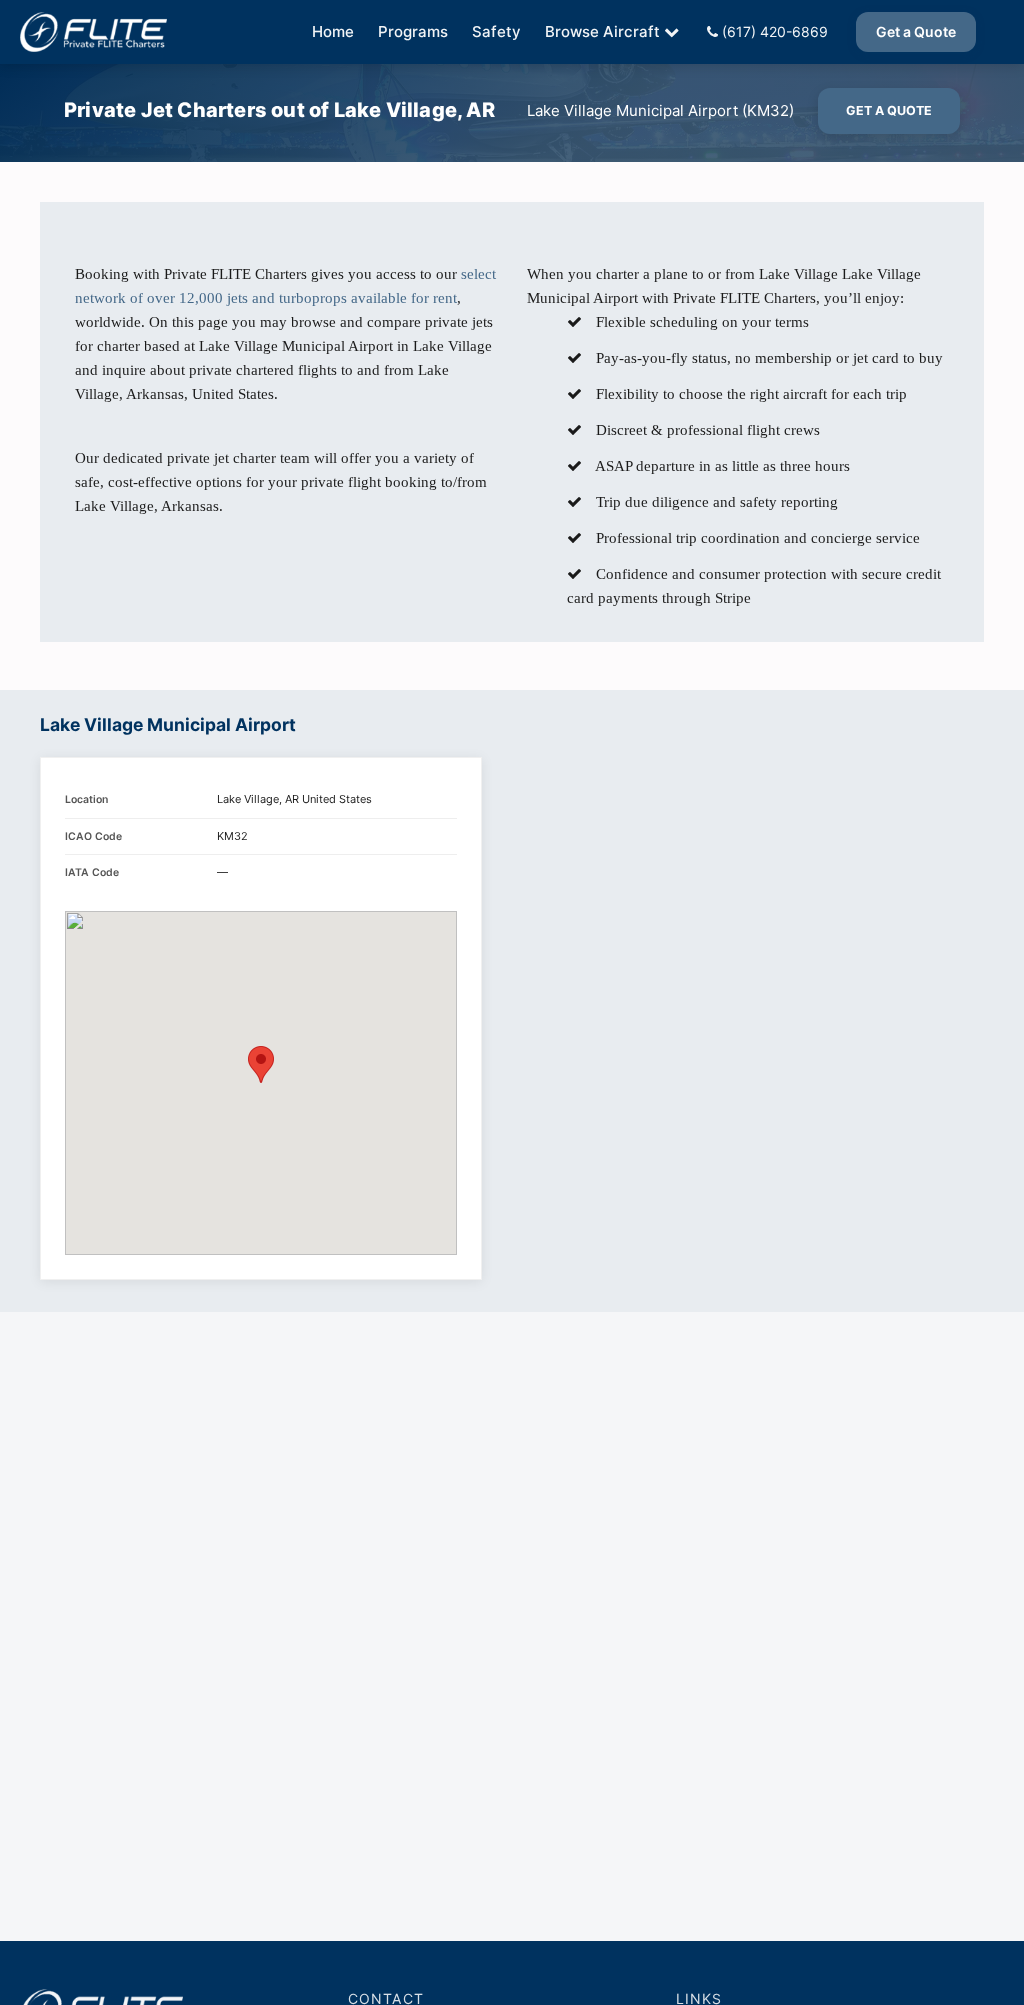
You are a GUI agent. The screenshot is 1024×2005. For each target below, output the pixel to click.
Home (333, 31)
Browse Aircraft (602, 31)
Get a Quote (916, 31)
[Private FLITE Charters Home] (93, 32)
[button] (261, 1064)
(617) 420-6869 (773, 31)
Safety (496, 31)
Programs (413, 31)
